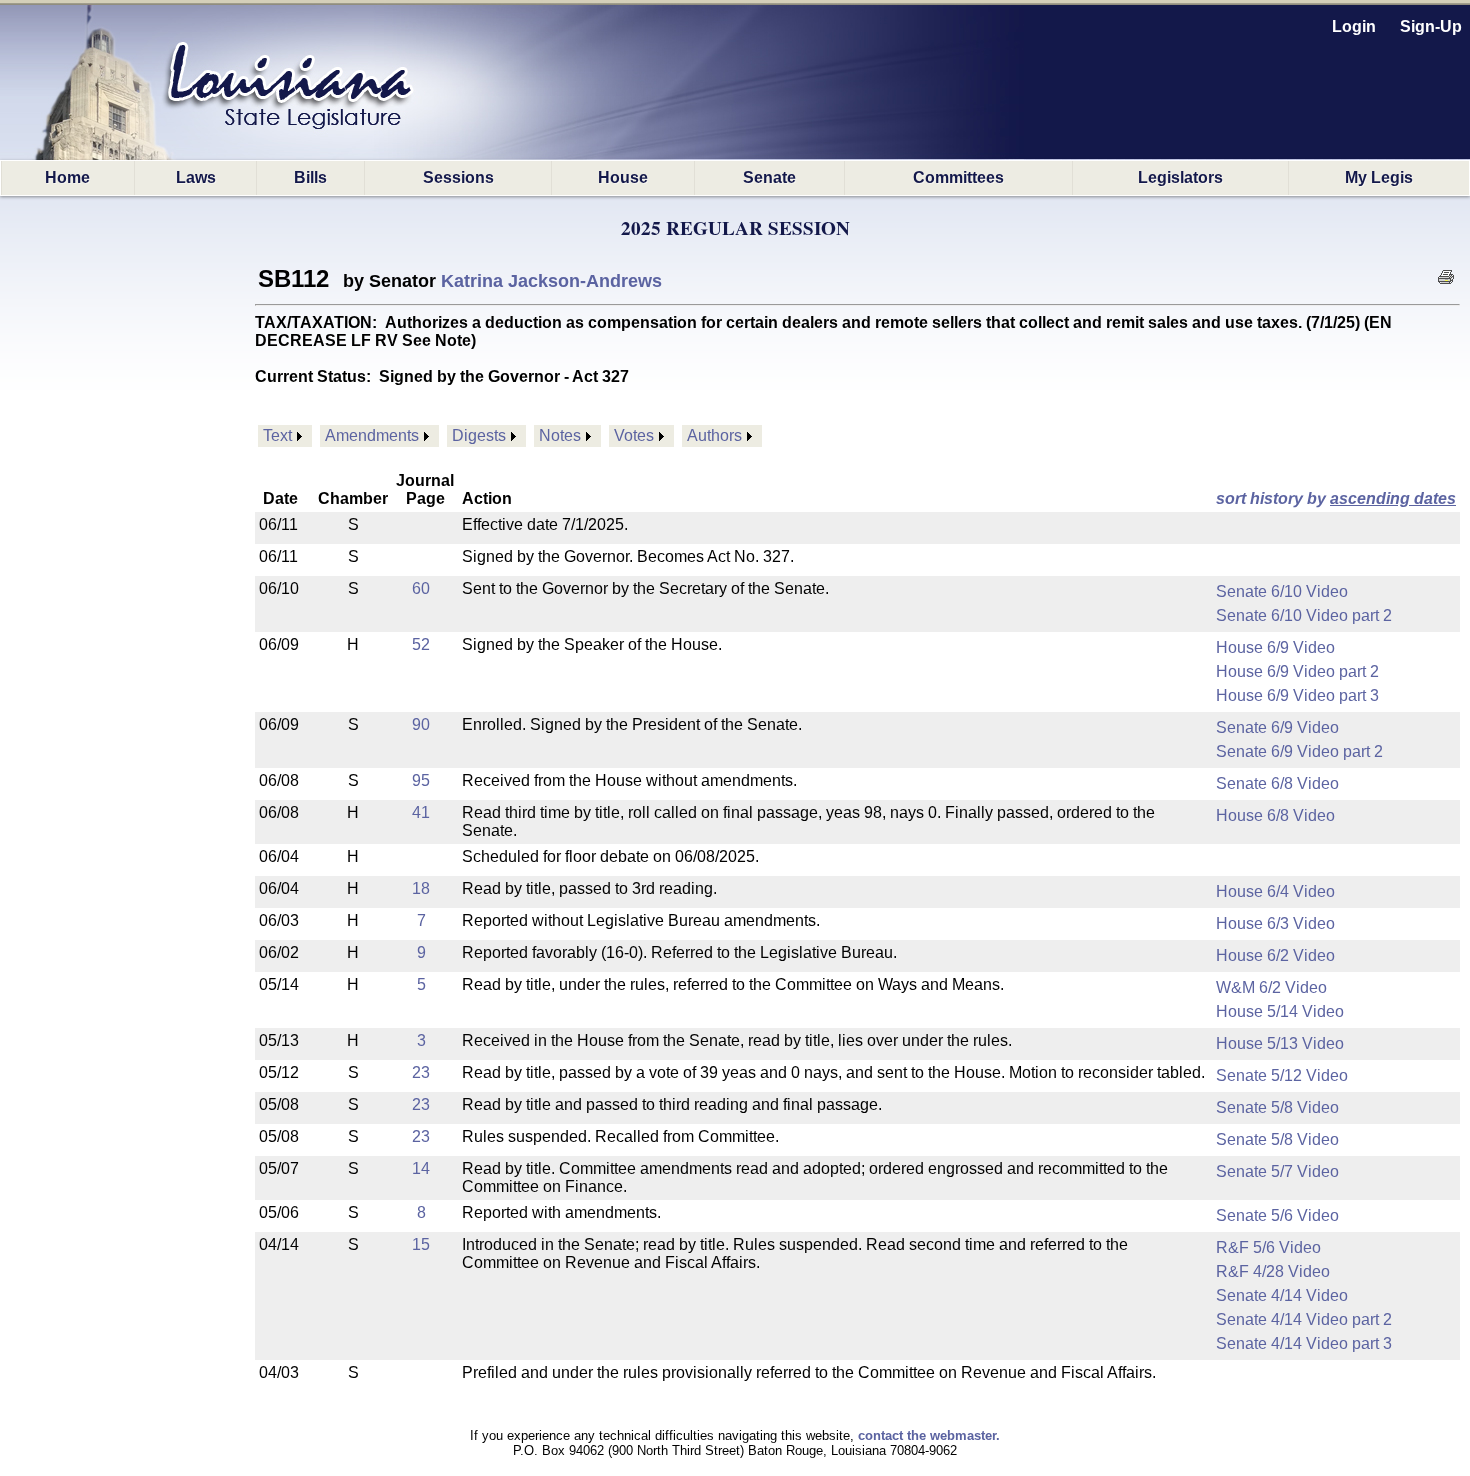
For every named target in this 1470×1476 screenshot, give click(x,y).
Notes (560, 435)
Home (67, 177)
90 (421, 724)
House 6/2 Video (1275, 955)
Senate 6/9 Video (1277, 727)
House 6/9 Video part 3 (1297, 695)
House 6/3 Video (1275, 923)
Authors (714, 435)
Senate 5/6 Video (1277, 1215)
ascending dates (1393, 498)
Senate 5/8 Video (1277, 1107)
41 (421, 812)
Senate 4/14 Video (1282, 1295)
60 (421, 588)
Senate (769, 177)
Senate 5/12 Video (1282, 1075)
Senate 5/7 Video (1277, 1171)
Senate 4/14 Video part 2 (1304, 1319)
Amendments (372, 435)
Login (1354, 26)
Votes (634, 435)
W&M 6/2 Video (1271, 987)
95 (421, 780)
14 (421, 1168)
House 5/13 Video (1280, 1043)
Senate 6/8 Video (1277, 783)
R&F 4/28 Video (1273, 1271)
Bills (310, 177)
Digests (479, 435)
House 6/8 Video (1275, 815)
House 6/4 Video (1275, 891)
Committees (958, 177)
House (623, 177)
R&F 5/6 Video (1268, 1247)
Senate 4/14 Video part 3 (1304, 1343)
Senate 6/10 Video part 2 (1304, 615)
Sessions (458, 177)
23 (421, 1072)
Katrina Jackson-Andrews (551, 281)
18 (421, 888)
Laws (196, 177)
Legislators (1180, 177)
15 (421, 1244)
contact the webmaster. (929, 1435)
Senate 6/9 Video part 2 (1299, 751)
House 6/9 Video (1275, 647)
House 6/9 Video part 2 (1297, 671)
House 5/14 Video (1280, 1011)
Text (277, 435)
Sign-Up (1431, 26)
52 (421, 644)
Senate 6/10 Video (1282, 591)
